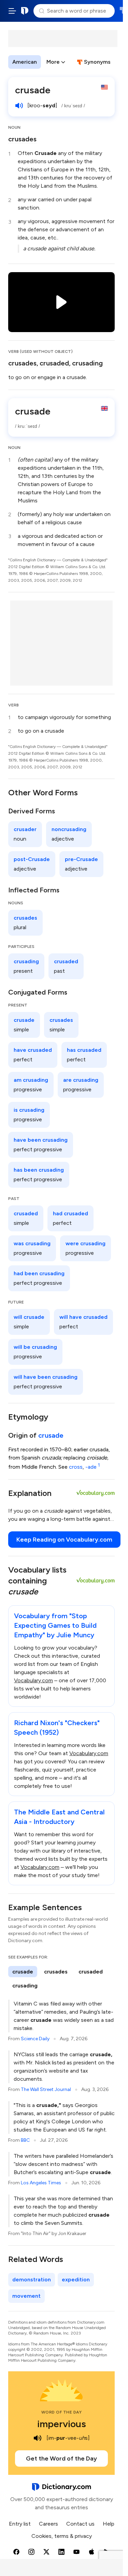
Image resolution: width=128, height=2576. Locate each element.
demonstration (32, 2280)
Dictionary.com (25, 11)
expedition (76, 2280)
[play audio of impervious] (38, 2438)
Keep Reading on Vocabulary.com (64, 1540)
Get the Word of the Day (61, 2458)
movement (26, 2296)
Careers (48, 2524)
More (53, 62)
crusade (51, 1435)
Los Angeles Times (41, 2183)
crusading (87, 363)
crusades (22, 139)
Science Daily (35, 2039)
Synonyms (97, 62)
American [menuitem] (25, 62)
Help (109, 2524)
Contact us (80, 2524)
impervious (62, 2424)
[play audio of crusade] (19, 106)
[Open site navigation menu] (12, 11)
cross (76, 1467)
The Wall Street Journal (46, 2089)
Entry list (20, 2524)
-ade (93, 1467)
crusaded (54, 363)
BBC (25, 2140)
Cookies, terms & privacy (62, 2536)
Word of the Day (62, 2412)
